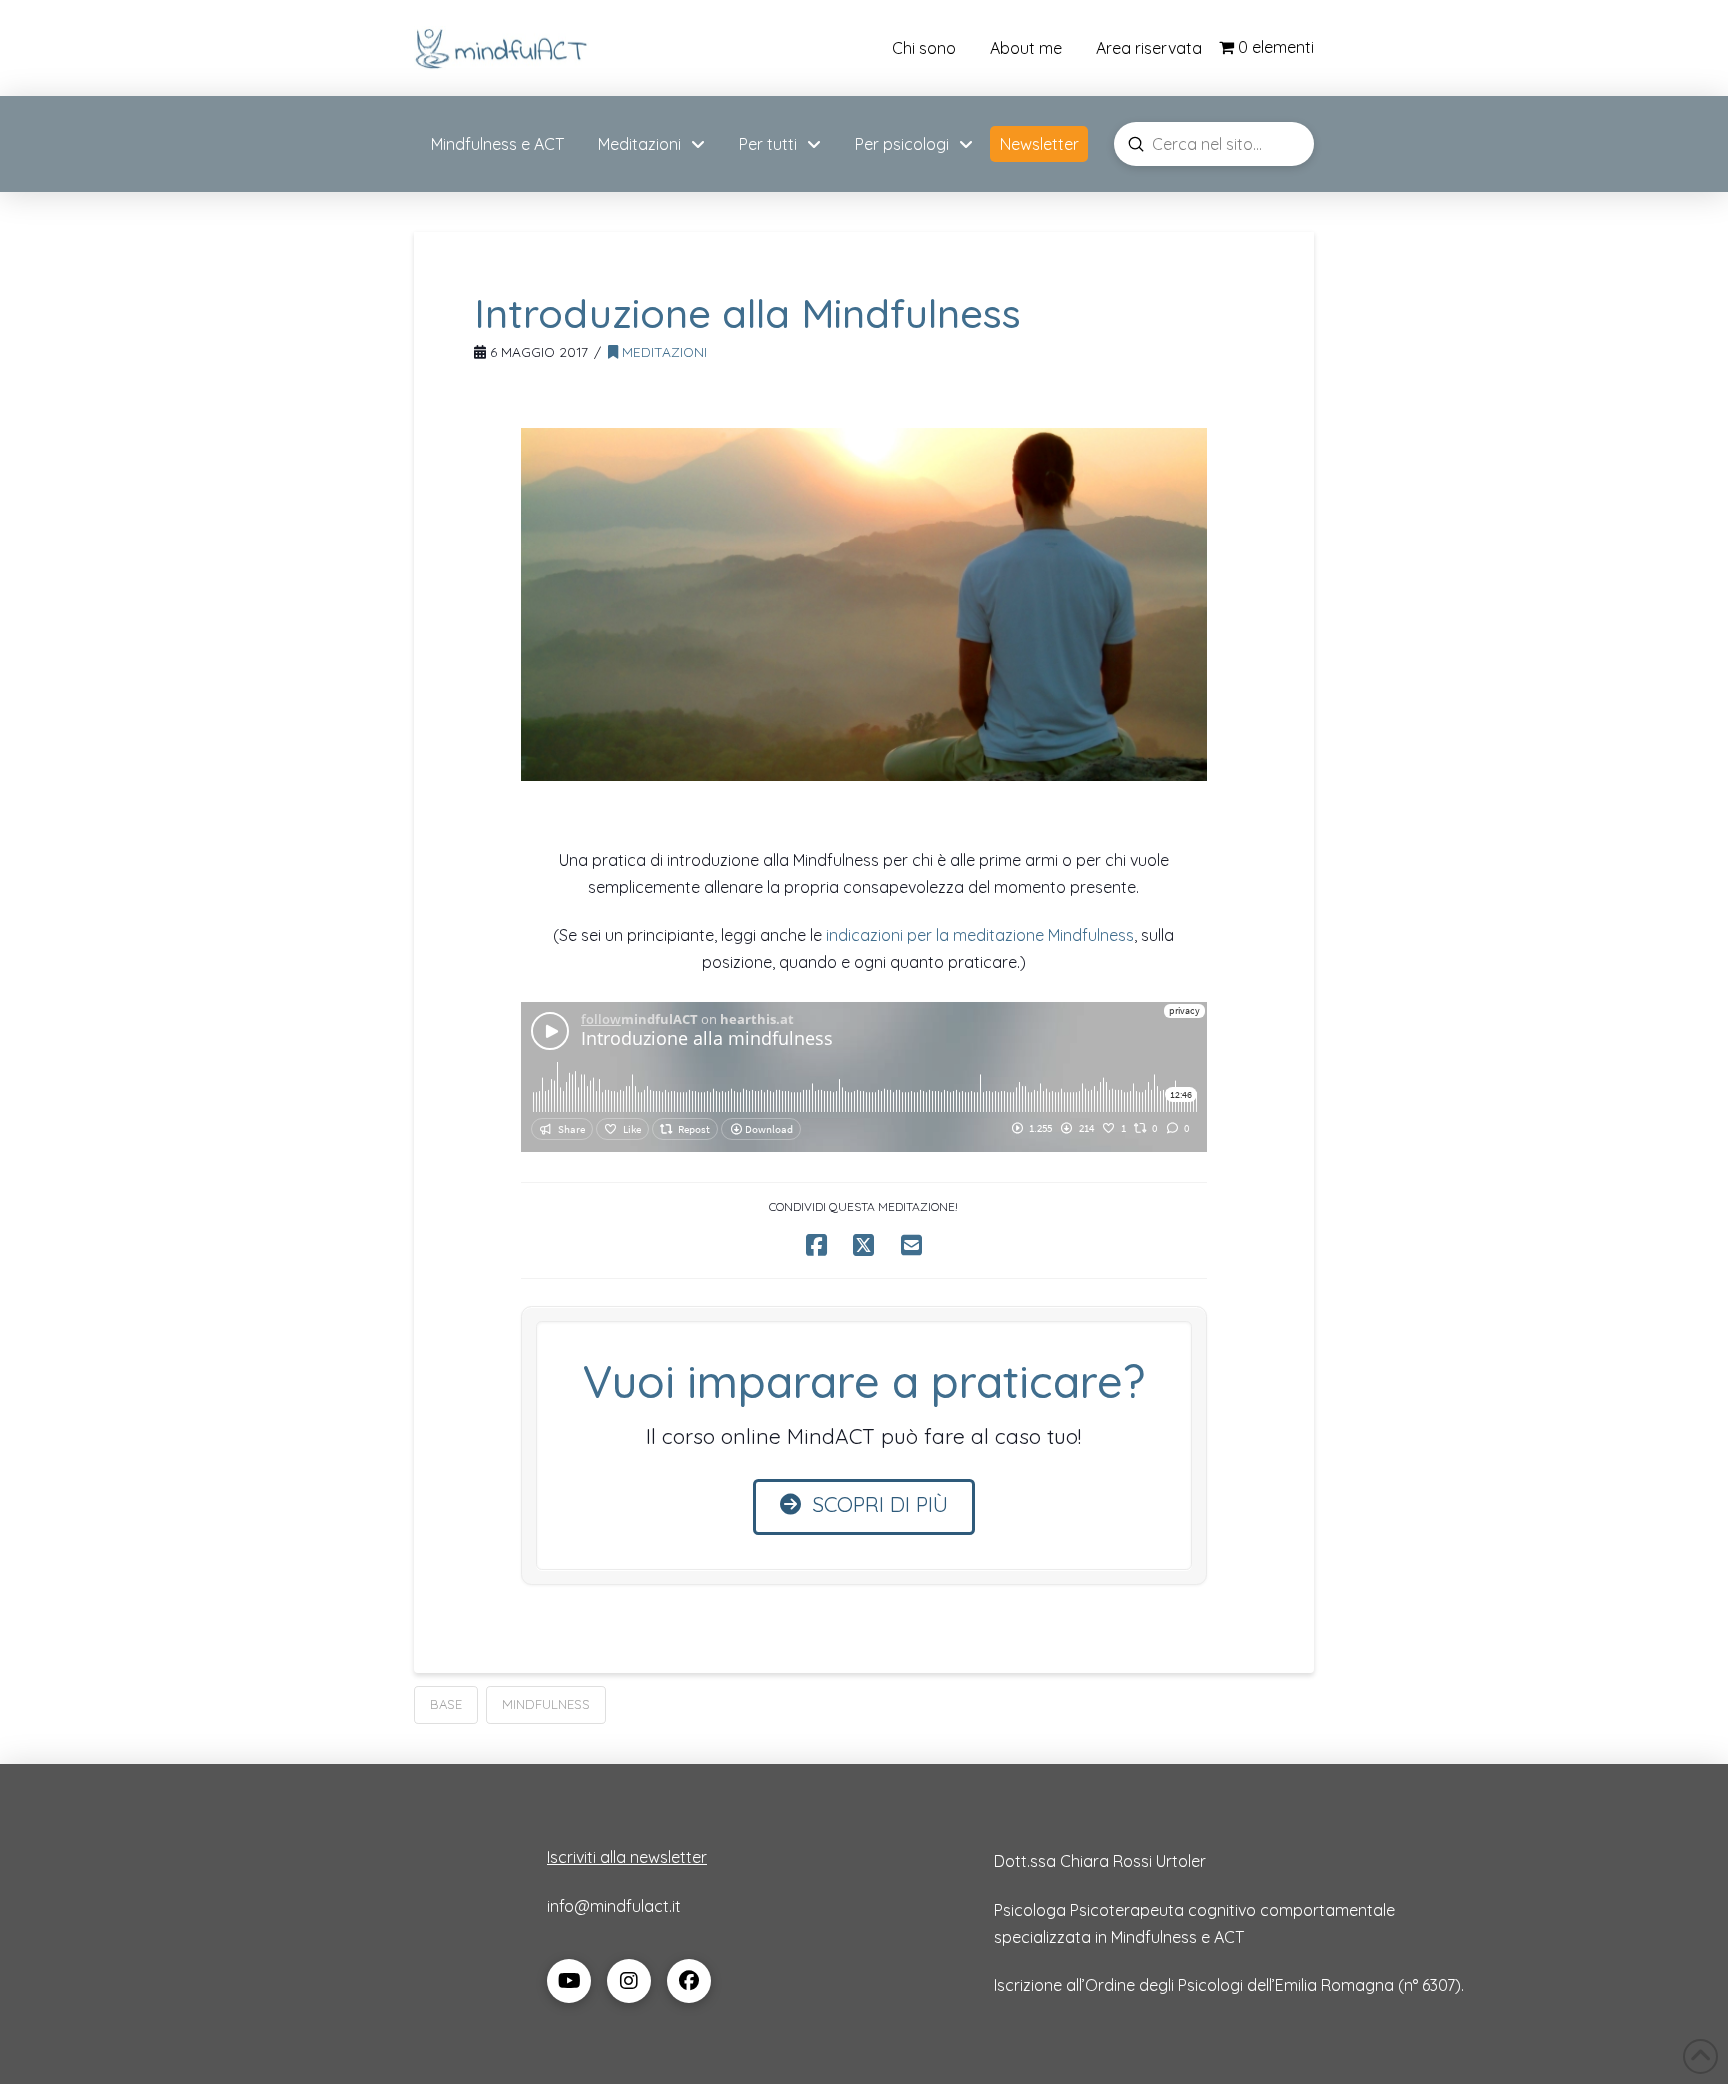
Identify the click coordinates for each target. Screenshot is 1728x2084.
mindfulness (546, 1704)
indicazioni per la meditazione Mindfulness (978, 935)
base (446, 1704)
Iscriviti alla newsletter (627, 1857)
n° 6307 (1429, 1985)
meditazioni (662, 351)
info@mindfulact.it (614, 1906)
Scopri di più (880, 1504)
